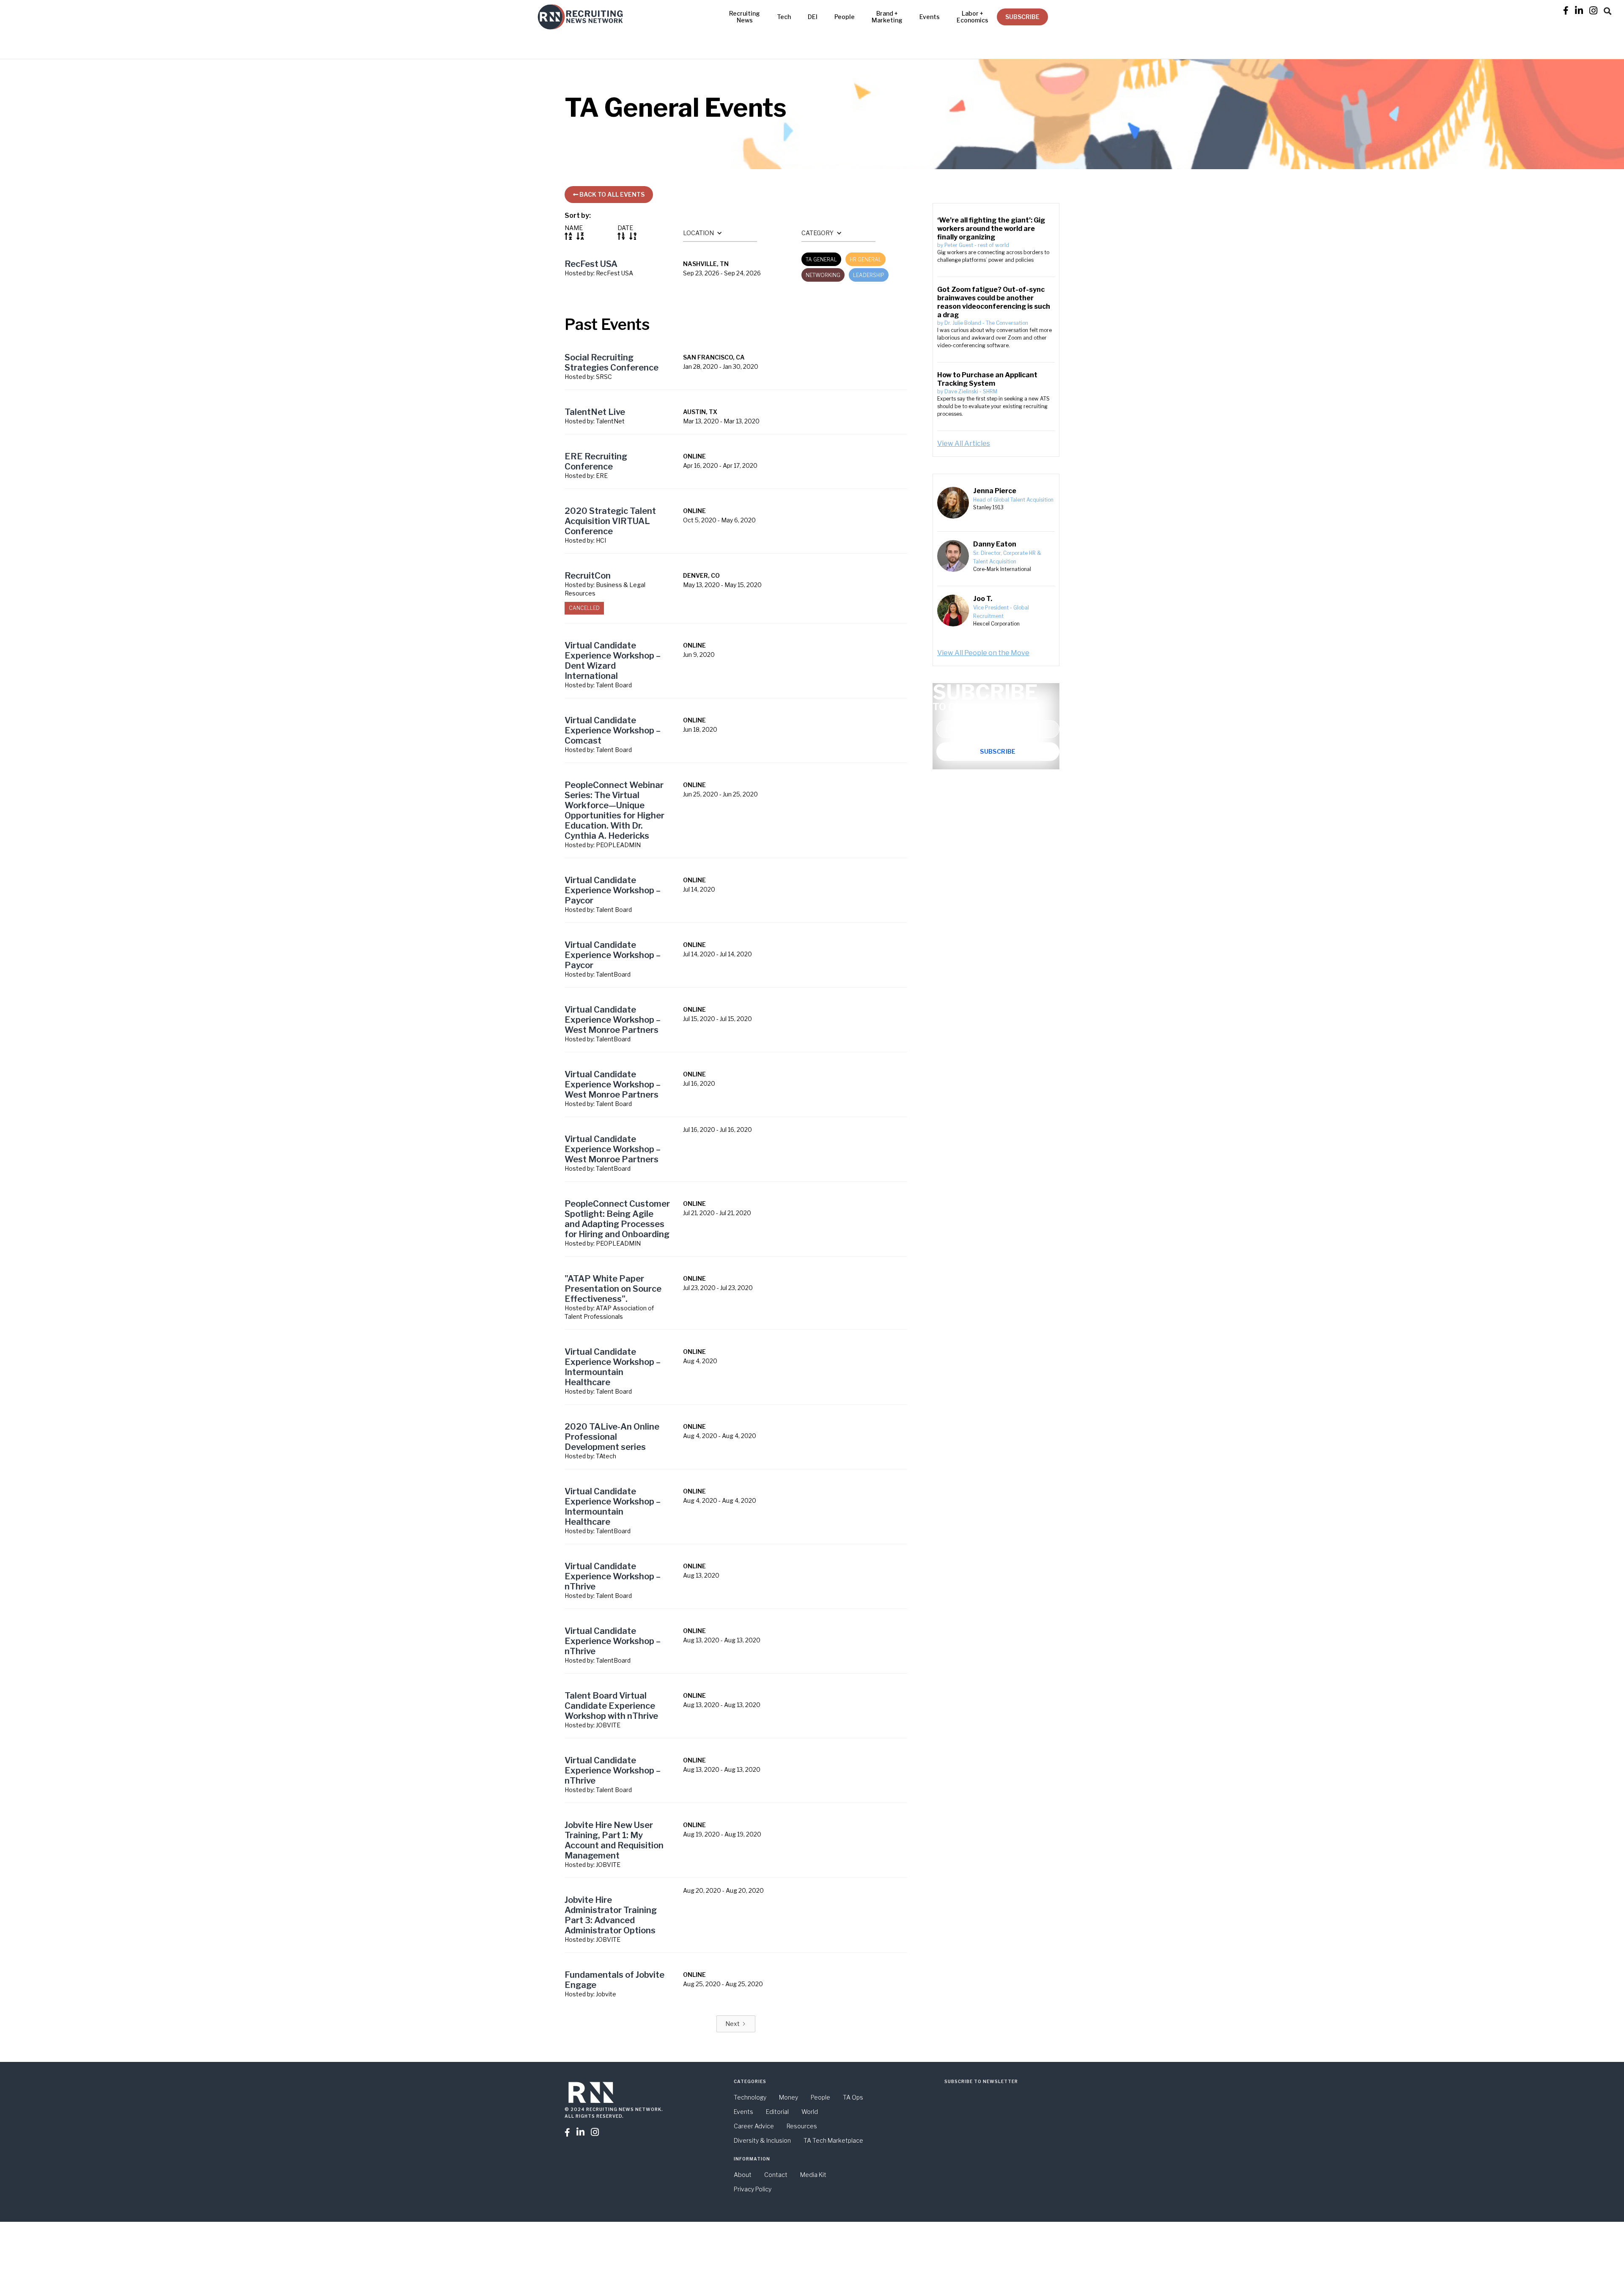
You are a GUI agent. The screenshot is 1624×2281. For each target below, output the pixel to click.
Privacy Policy (753, 2189)
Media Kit (813, 2175)
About (743, 2175)
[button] (1608, 10)
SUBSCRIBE (1022, 17)
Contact (776, 2175)
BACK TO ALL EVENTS (609, 194)
